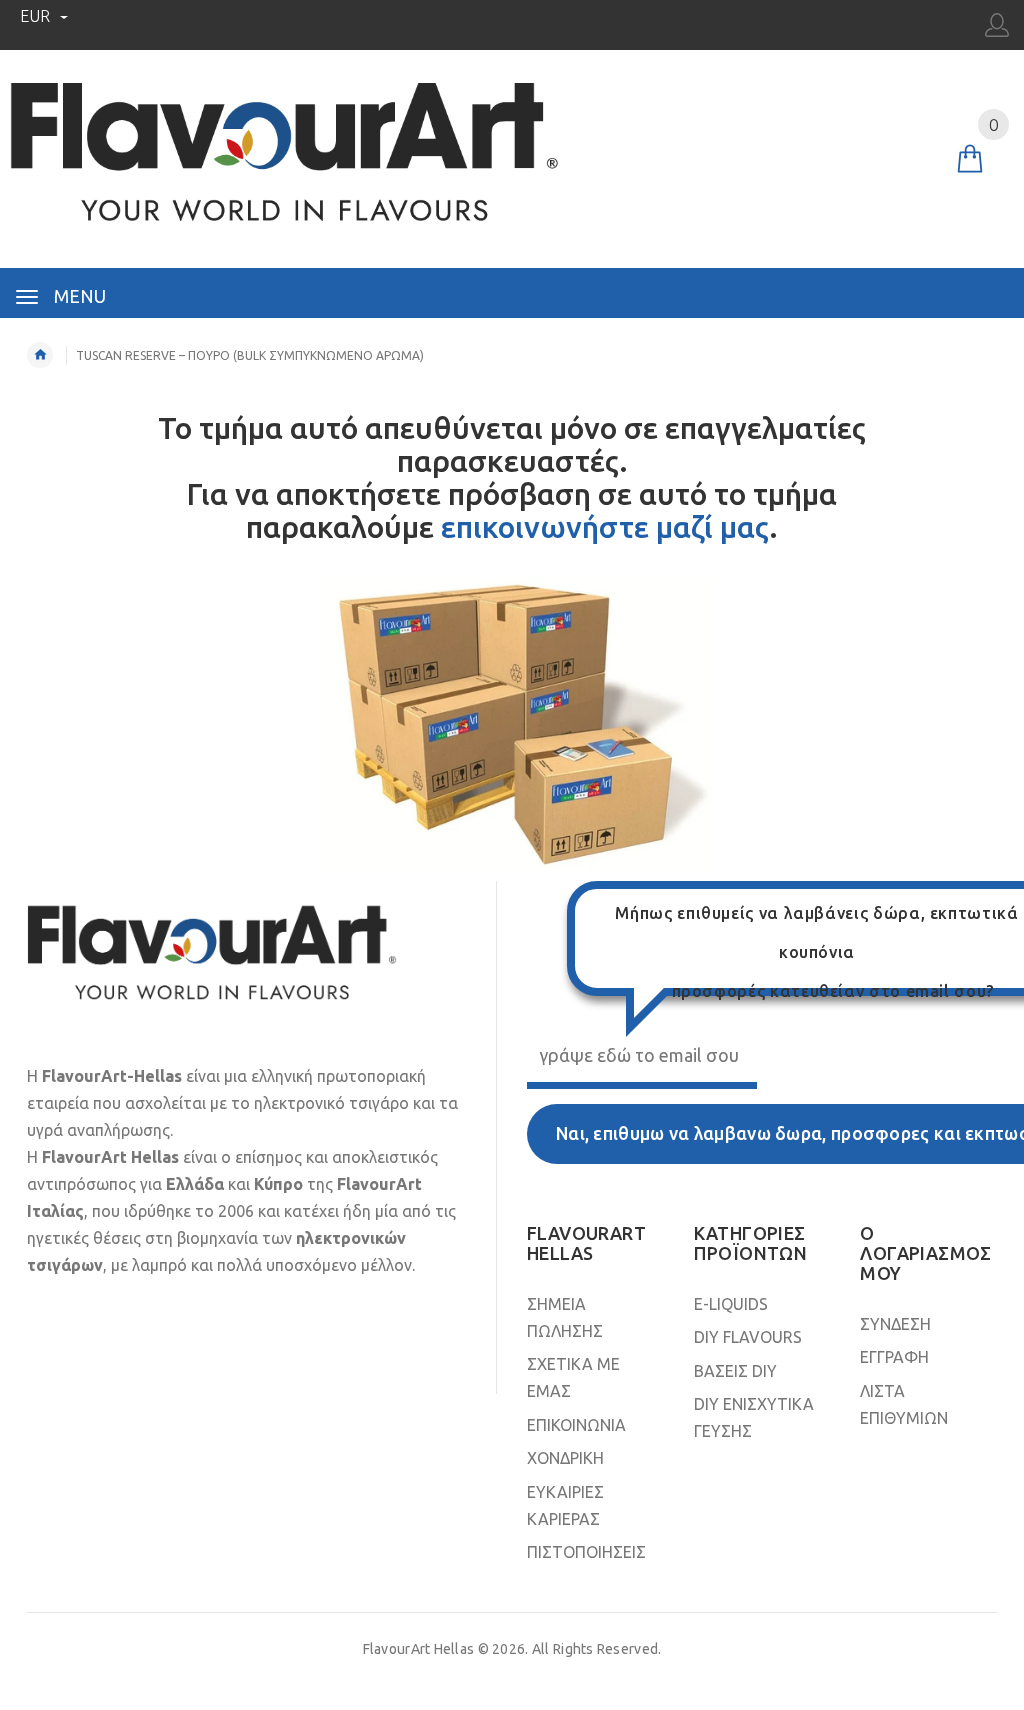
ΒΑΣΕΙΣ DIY (735, 1371)
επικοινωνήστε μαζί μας (605, 527)
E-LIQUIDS (731, 1304)
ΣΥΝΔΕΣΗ (895, 1324)
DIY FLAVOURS (748, 1337)
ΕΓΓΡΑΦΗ (894, 1357)
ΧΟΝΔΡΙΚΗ (565, 1458)
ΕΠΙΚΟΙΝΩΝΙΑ (576, 1425)
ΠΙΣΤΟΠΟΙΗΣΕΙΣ (586, 1552)
